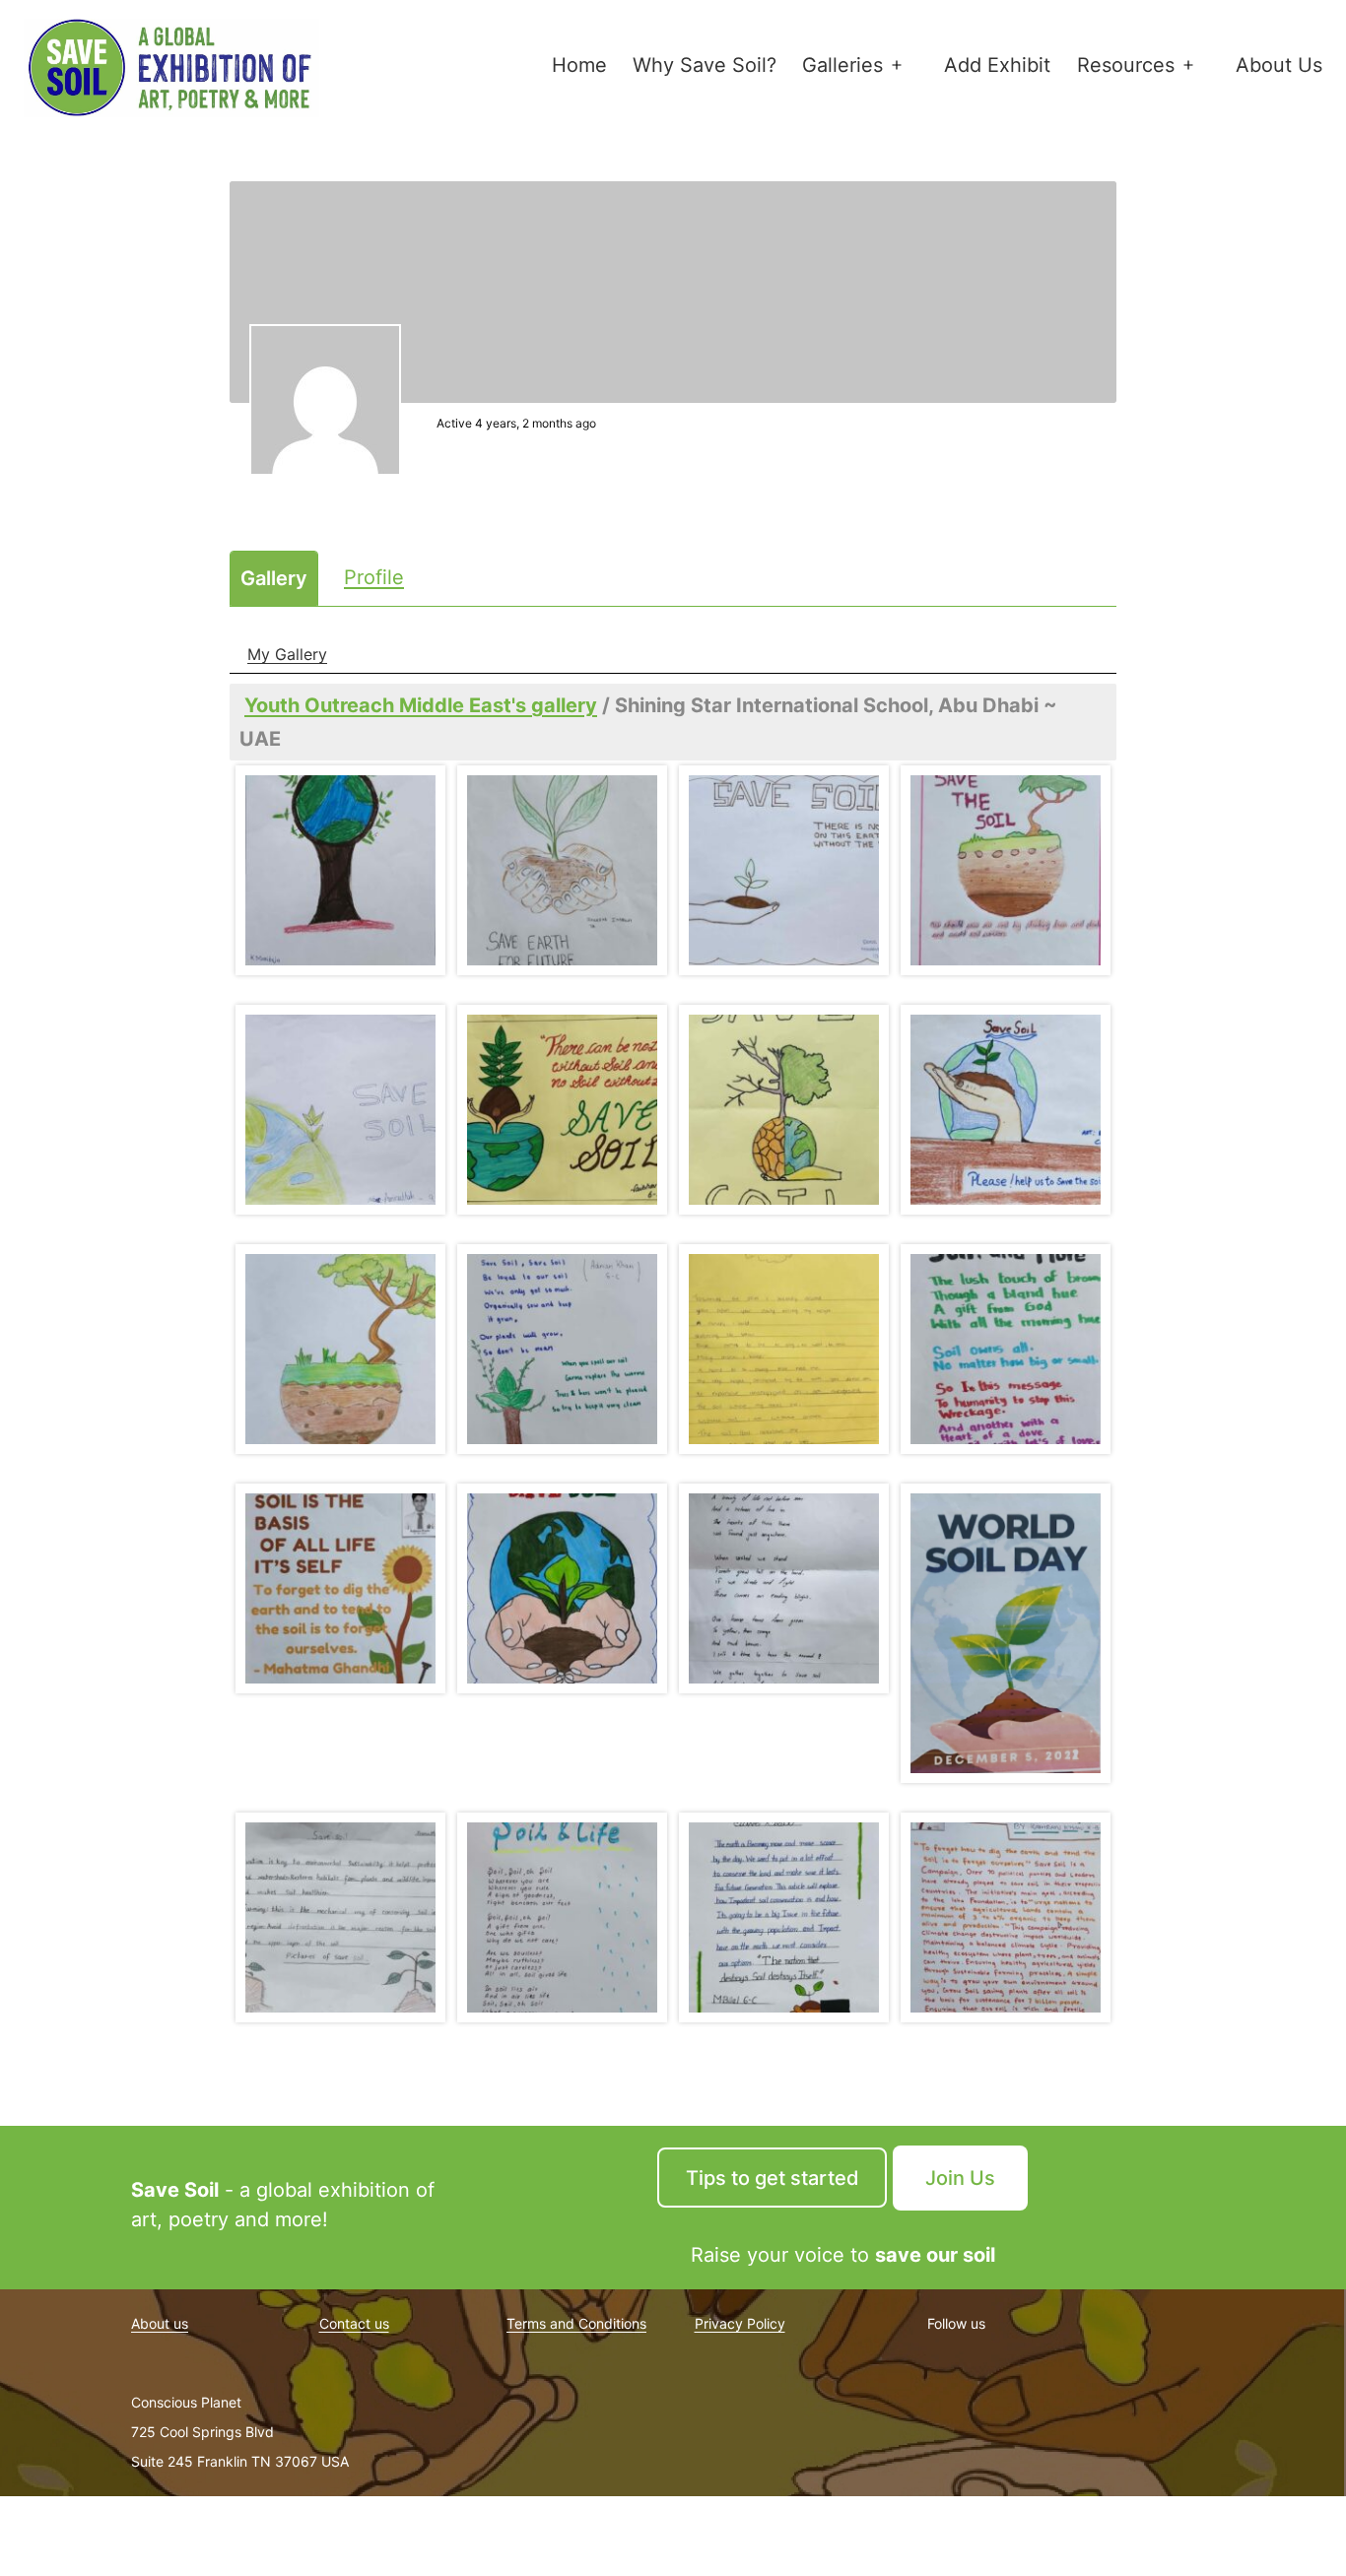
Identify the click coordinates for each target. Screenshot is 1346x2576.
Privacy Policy (740, 2323)
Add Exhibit (997, 65)
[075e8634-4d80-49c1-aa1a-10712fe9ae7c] (784, 1349)
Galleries (842, 65)
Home (579, 65)
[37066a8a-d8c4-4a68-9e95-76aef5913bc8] (784, 1588)
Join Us (960, 2178)
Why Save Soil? (705, 65)
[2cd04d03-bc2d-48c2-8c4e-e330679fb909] (562, 870)
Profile (374, 577)
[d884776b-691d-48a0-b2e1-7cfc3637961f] (784, 1917)
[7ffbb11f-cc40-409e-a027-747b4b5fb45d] (562, 1110)
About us (160, 2323)
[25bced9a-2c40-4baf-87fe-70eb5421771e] (562, 1349)
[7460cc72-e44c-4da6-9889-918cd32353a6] (562, 1588)
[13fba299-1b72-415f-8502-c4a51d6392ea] (340, 1349)
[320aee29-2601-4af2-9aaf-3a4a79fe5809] (1006, 1349)
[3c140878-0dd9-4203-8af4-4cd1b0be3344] (1006, 870)
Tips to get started (773, 2178)
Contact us (354, 2323)
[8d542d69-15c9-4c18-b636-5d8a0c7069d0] (784, 1110)
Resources (1126, 65)
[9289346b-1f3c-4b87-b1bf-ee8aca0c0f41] (1006, 1633)
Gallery (274, 578)
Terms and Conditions (576, 2323)
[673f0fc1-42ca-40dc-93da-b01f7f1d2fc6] (340, 1588)
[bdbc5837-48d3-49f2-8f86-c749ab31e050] (340, 1917)
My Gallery (287, 654)
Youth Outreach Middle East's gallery (421, 705)
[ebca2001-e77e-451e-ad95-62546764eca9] (1006, 1917)
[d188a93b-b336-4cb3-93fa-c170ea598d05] (562, 1917)
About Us (1279, 65)
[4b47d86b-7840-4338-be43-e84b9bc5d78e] (340, 1110)
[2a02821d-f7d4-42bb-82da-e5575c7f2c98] (340, 870)
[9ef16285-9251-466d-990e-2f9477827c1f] (1006, 1110)
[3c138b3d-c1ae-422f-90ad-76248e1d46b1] (784, 870)
